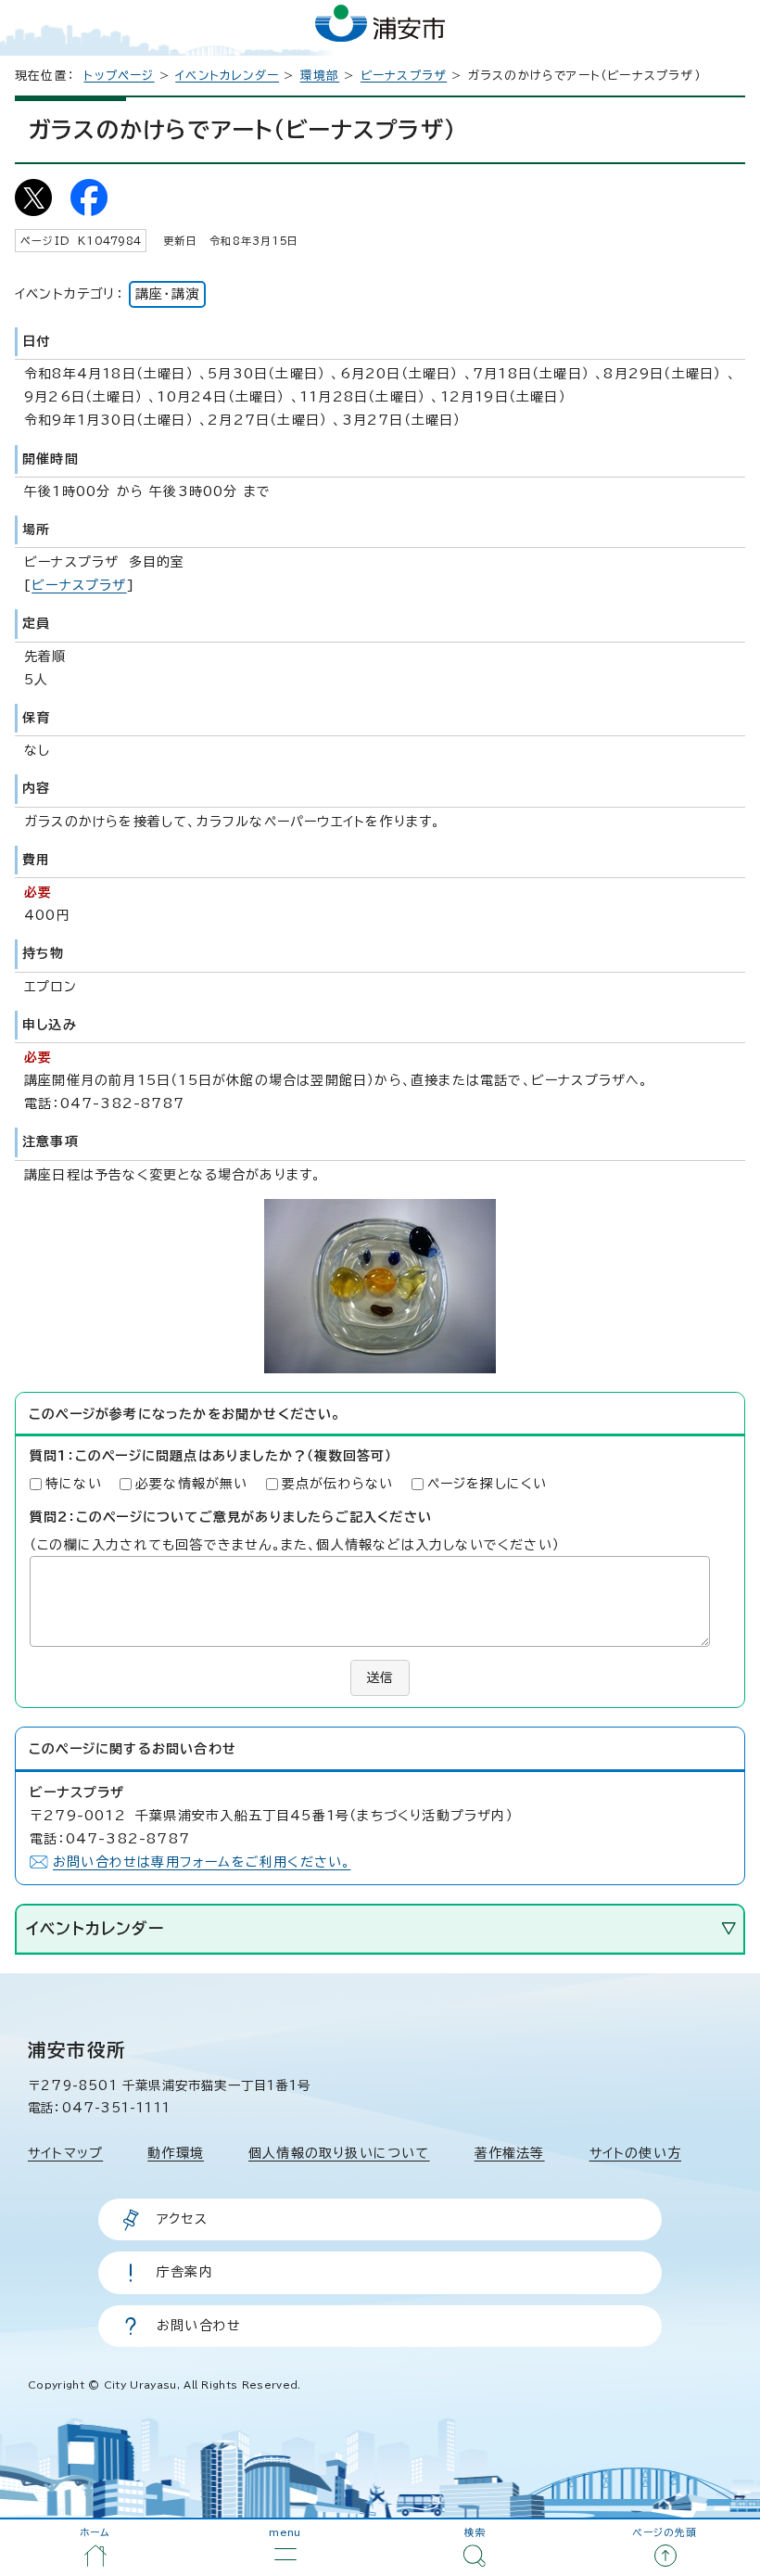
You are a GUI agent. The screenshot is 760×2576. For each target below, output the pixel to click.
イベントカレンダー (227, 76)
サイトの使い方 (635, 2153)
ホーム (95, 2532)
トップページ (119, 76)
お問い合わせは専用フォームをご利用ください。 (202, 1862)
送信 (380, 1677)
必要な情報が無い (192, 1484)
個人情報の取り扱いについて (339, 2153)
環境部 (320, 76)
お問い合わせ (199, 2326)
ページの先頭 (665, 2532)
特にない (74, 1484)
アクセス (182, 2219)
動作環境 (176, 2153)
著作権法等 (510, 2153)
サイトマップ (65, 2153)
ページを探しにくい (488, 1484)
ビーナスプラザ (404, 76)
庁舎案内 (185, 2272)
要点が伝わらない (338, 1484)
